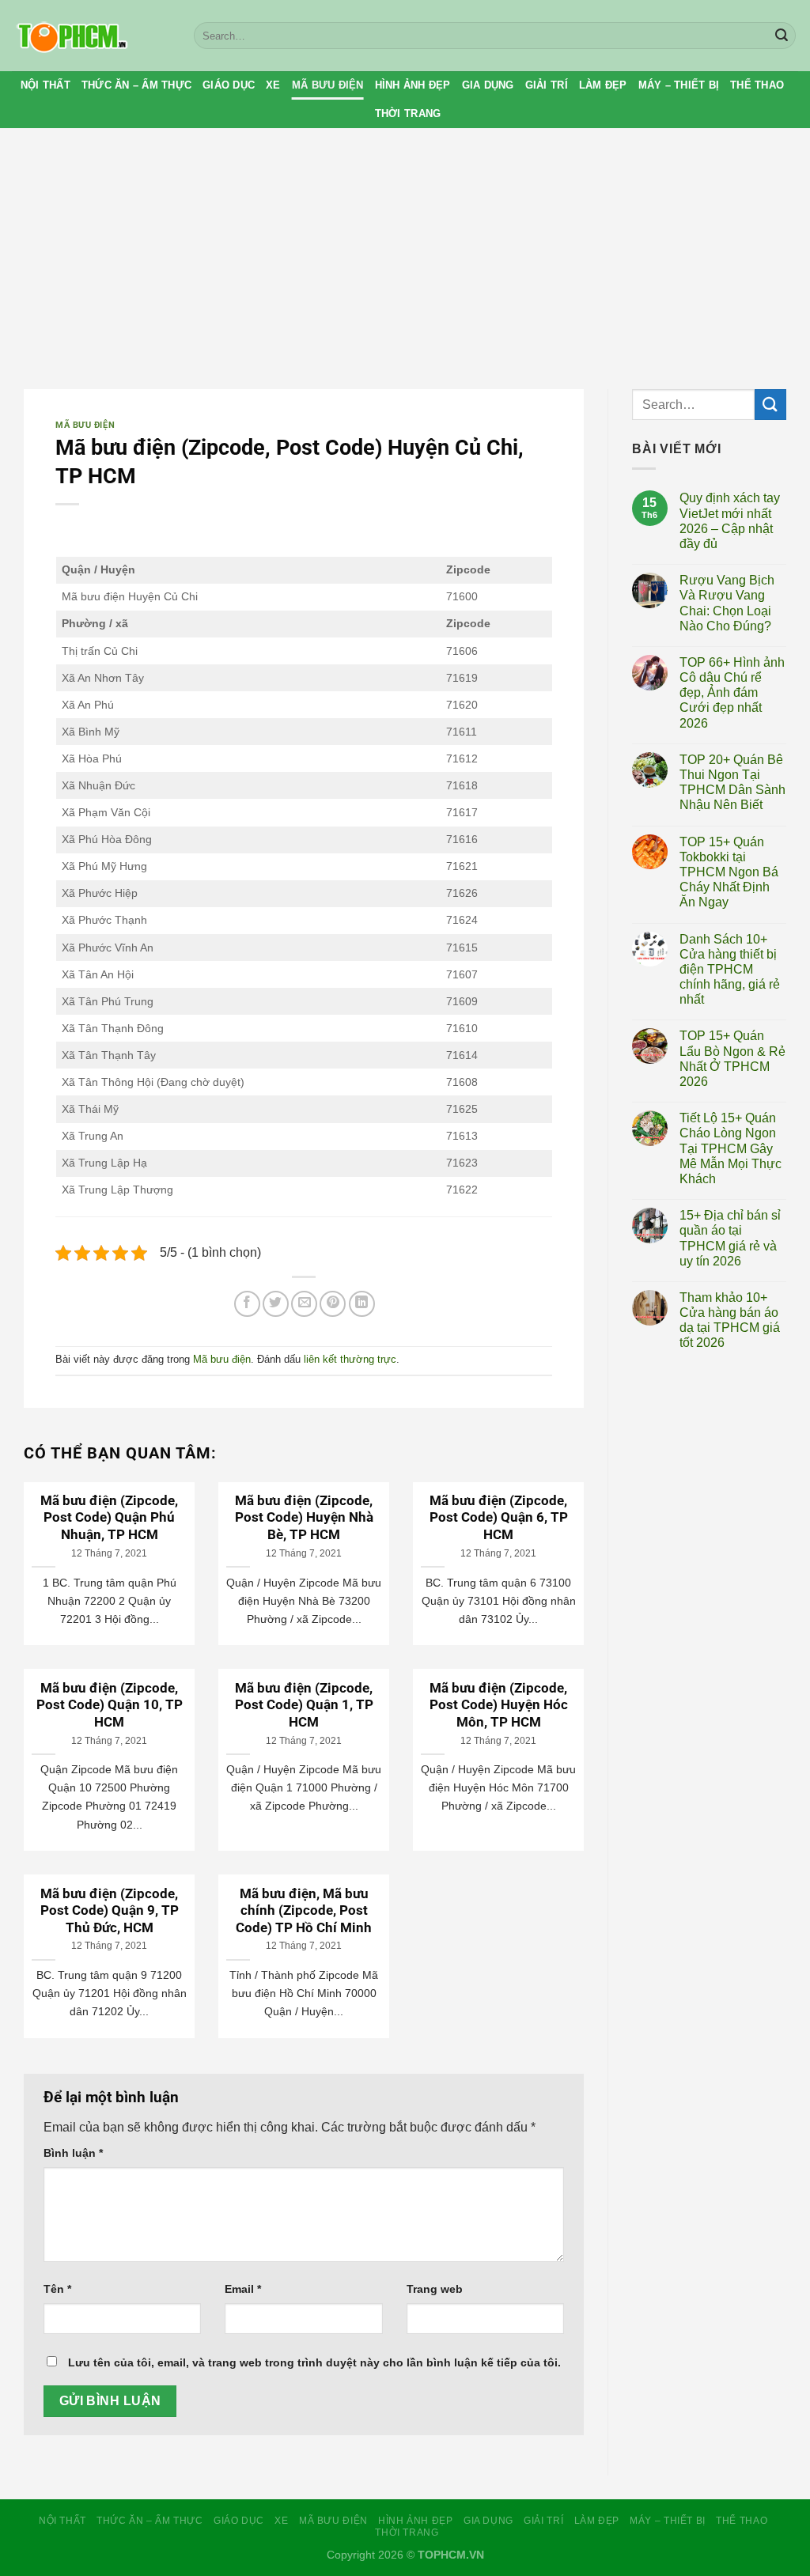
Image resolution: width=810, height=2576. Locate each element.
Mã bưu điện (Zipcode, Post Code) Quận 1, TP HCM (304, 1705)
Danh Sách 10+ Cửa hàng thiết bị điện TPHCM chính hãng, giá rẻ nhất (730, 970)
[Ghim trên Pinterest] (333, 1304)
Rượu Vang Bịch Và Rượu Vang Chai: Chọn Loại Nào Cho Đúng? (727, 603)
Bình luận (73, 2153)
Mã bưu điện (328, 85)
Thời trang (408, 113)
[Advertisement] (405, 247)
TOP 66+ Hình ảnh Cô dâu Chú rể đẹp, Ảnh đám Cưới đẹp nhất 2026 (732, 693)
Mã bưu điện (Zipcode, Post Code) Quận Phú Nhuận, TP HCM (109, 1518)
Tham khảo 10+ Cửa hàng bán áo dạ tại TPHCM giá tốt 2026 (730, 1320)
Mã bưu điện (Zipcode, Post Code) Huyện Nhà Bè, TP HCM (304, 1518)
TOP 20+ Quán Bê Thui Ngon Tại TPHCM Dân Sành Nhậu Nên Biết (732, 783)
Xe (273, 85)
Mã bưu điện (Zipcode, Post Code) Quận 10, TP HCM (110, 1705)
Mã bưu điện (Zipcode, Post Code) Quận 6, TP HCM (499, 1518)
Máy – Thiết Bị (679, 85)
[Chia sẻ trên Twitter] (276, 1304)
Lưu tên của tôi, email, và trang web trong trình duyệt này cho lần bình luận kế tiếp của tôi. (314, 2362)
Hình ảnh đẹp (413, 85)
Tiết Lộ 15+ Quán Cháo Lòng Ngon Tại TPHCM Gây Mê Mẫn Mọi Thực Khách (731, 1148)
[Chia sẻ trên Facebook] (247, 1304)
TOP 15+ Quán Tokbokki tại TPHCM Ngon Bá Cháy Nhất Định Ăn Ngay (729, 872)
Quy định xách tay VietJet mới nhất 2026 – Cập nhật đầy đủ (730, 521)
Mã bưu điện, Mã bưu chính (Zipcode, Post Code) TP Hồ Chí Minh (304, 1911)
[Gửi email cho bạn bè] (304, 1304)
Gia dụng (488, 85)
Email (243, 2289)
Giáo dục (229, 85)
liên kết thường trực (350, 1359)
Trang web (435, 2289)
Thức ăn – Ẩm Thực (136, 85)
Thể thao (757, 85)
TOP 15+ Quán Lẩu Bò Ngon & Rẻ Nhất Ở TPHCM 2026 (732, 1059)
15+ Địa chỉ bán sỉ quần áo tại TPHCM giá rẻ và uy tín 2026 (730, 1238)
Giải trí (547, 85)
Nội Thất (45, 85)
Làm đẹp (603, 85)
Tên (57, 2289)
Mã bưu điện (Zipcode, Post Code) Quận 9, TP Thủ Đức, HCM (110, 1911)
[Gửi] (782, 36)
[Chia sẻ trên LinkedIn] (362, 1304)
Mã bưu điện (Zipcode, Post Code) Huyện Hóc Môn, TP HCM (499, 1705)
